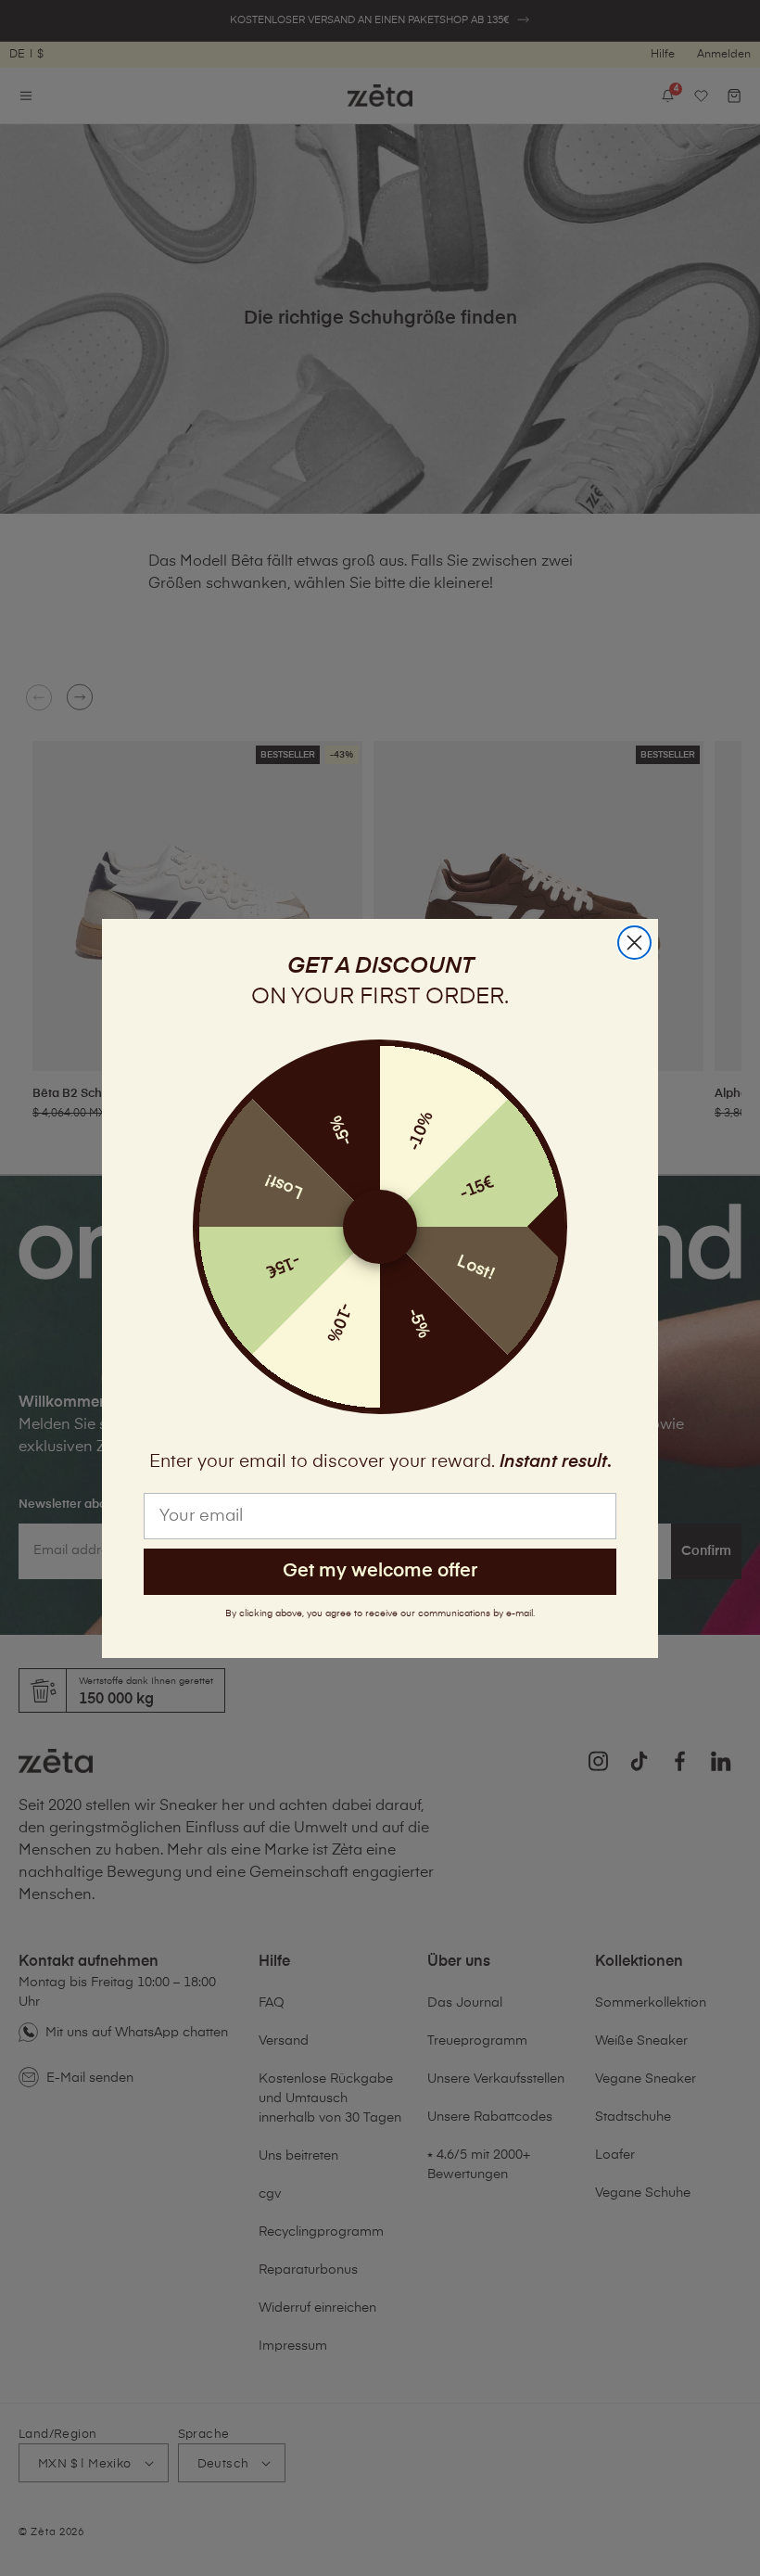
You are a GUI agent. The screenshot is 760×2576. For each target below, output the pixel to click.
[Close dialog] (634, 943)
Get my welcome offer (380, 1571)
